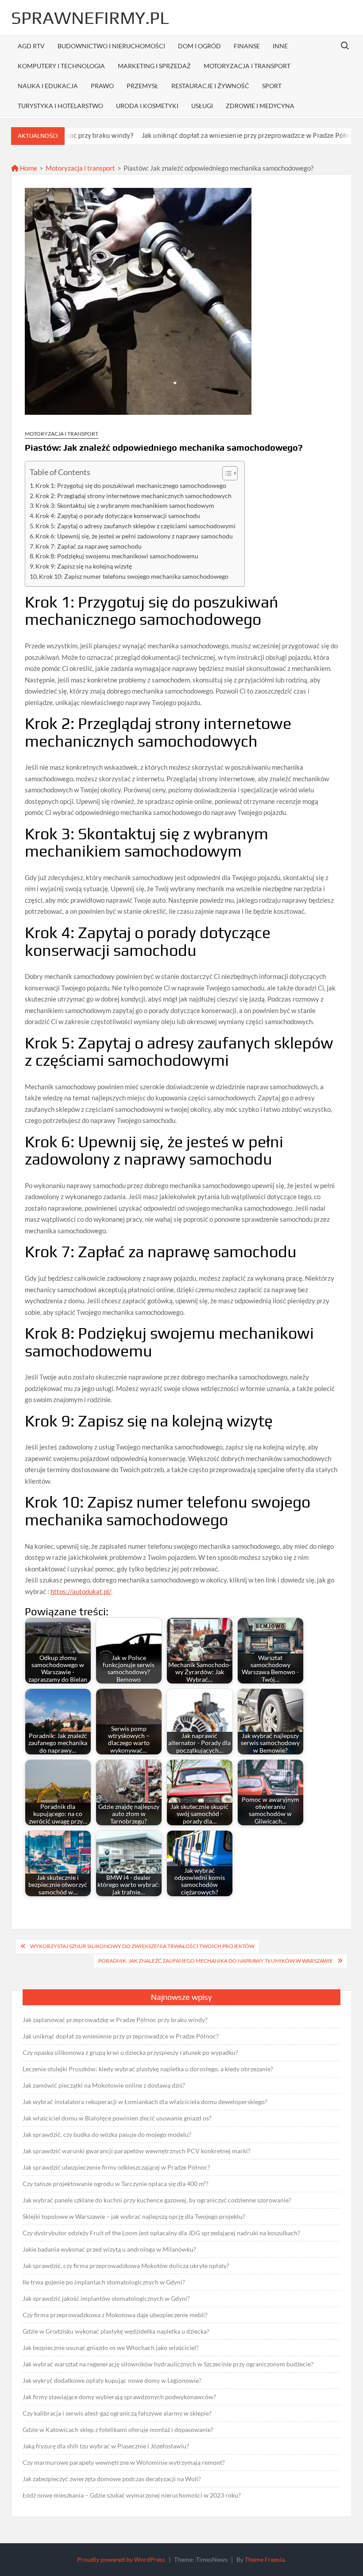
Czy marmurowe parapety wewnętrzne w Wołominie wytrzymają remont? (124, 2462)
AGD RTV (31, 46)
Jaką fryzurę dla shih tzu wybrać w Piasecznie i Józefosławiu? (106, 2446)
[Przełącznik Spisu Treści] (226, 473)
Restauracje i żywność (210, 86)
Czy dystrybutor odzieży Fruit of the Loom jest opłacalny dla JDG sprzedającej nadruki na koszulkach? (161, 2233)
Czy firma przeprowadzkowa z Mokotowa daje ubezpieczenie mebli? (115, 2315)
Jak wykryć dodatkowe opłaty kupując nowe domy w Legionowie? (112, 2380)
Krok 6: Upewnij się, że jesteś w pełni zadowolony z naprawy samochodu (134, 536)
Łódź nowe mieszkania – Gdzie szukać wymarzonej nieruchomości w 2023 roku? (132, 2495)
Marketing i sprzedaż (154, 66)
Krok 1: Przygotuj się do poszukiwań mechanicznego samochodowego (131, 486)
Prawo (102, 86)
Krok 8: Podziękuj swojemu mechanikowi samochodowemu (117, 556)
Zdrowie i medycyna (260, 106)
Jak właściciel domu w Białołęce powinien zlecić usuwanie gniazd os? (117, 2118)
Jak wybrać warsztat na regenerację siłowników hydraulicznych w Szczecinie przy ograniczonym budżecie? (168, 2364)
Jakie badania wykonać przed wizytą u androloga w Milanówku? (109, 2249)
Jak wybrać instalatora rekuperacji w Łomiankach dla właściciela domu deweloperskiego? (145, 2102)
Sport (272, 86)
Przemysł (143, 86)
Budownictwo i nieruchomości (111, 46)
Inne (280, 46)
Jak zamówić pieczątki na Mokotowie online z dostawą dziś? (104, 2085)
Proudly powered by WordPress (121, 2559)
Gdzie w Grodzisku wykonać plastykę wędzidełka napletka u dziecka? (116, 2331)
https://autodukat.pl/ (81, 1591)
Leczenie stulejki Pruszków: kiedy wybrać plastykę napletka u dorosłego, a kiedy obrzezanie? (148, 2069)
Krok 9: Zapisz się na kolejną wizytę (84, 566)
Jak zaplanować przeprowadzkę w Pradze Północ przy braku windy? (115, 2020)
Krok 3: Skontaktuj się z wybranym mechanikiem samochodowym (125, 506)
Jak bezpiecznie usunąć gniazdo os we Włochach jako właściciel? (111, 2348)
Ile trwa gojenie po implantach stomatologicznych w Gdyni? (104, 2282)
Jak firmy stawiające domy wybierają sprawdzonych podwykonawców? (119, 2397)
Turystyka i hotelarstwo (60, 106)
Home (28, 168)
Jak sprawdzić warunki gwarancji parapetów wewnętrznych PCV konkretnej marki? (137, 2151)
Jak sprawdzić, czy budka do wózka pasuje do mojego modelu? (107, 2134)
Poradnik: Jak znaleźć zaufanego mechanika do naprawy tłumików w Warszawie (216, 1961)
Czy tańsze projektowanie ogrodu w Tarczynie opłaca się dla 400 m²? (116, 2184)
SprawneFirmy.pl (90, 18)
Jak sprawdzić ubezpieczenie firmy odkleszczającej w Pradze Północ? (116, 2167)
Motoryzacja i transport (247, 66)
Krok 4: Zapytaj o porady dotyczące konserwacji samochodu (118, 516)
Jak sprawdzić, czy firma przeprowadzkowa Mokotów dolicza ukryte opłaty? (126, 2266)
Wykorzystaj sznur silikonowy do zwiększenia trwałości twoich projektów (142, 1946)
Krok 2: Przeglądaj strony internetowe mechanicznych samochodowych (133, 496)
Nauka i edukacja (48, 86)
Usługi (202, 106)
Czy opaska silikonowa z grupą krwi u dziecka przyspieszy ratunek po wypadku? (130, 2052)
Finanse (247, 46)
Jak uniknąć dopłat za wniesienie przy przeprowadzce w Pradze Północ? (201, 135)
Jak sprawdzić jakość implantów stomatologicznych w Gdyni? (106, 2298)
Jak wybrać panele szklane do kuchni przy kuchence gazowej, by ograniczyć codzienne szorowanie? (157, 2200)
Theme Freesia (265, 2559)
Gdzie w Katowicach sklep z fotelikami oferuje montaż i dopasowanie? (118, 2430)
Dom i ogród (199, 46)
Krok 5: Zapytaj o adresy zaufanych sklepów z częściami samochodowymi (135, 526)
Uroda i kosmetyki (147, 106)
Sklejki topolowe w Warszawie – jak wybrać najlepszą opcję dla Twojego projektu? (134, 2216)
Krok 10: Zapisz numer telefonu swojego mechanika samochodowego (134, 577)
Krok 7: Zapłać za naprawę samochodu (89, 546)
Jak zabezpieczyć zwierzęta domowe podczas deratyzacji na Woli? (112, 2479)
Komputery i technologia (61, 66)
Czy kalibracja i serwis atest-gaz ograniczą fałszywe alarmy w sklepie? (117, 2413)
